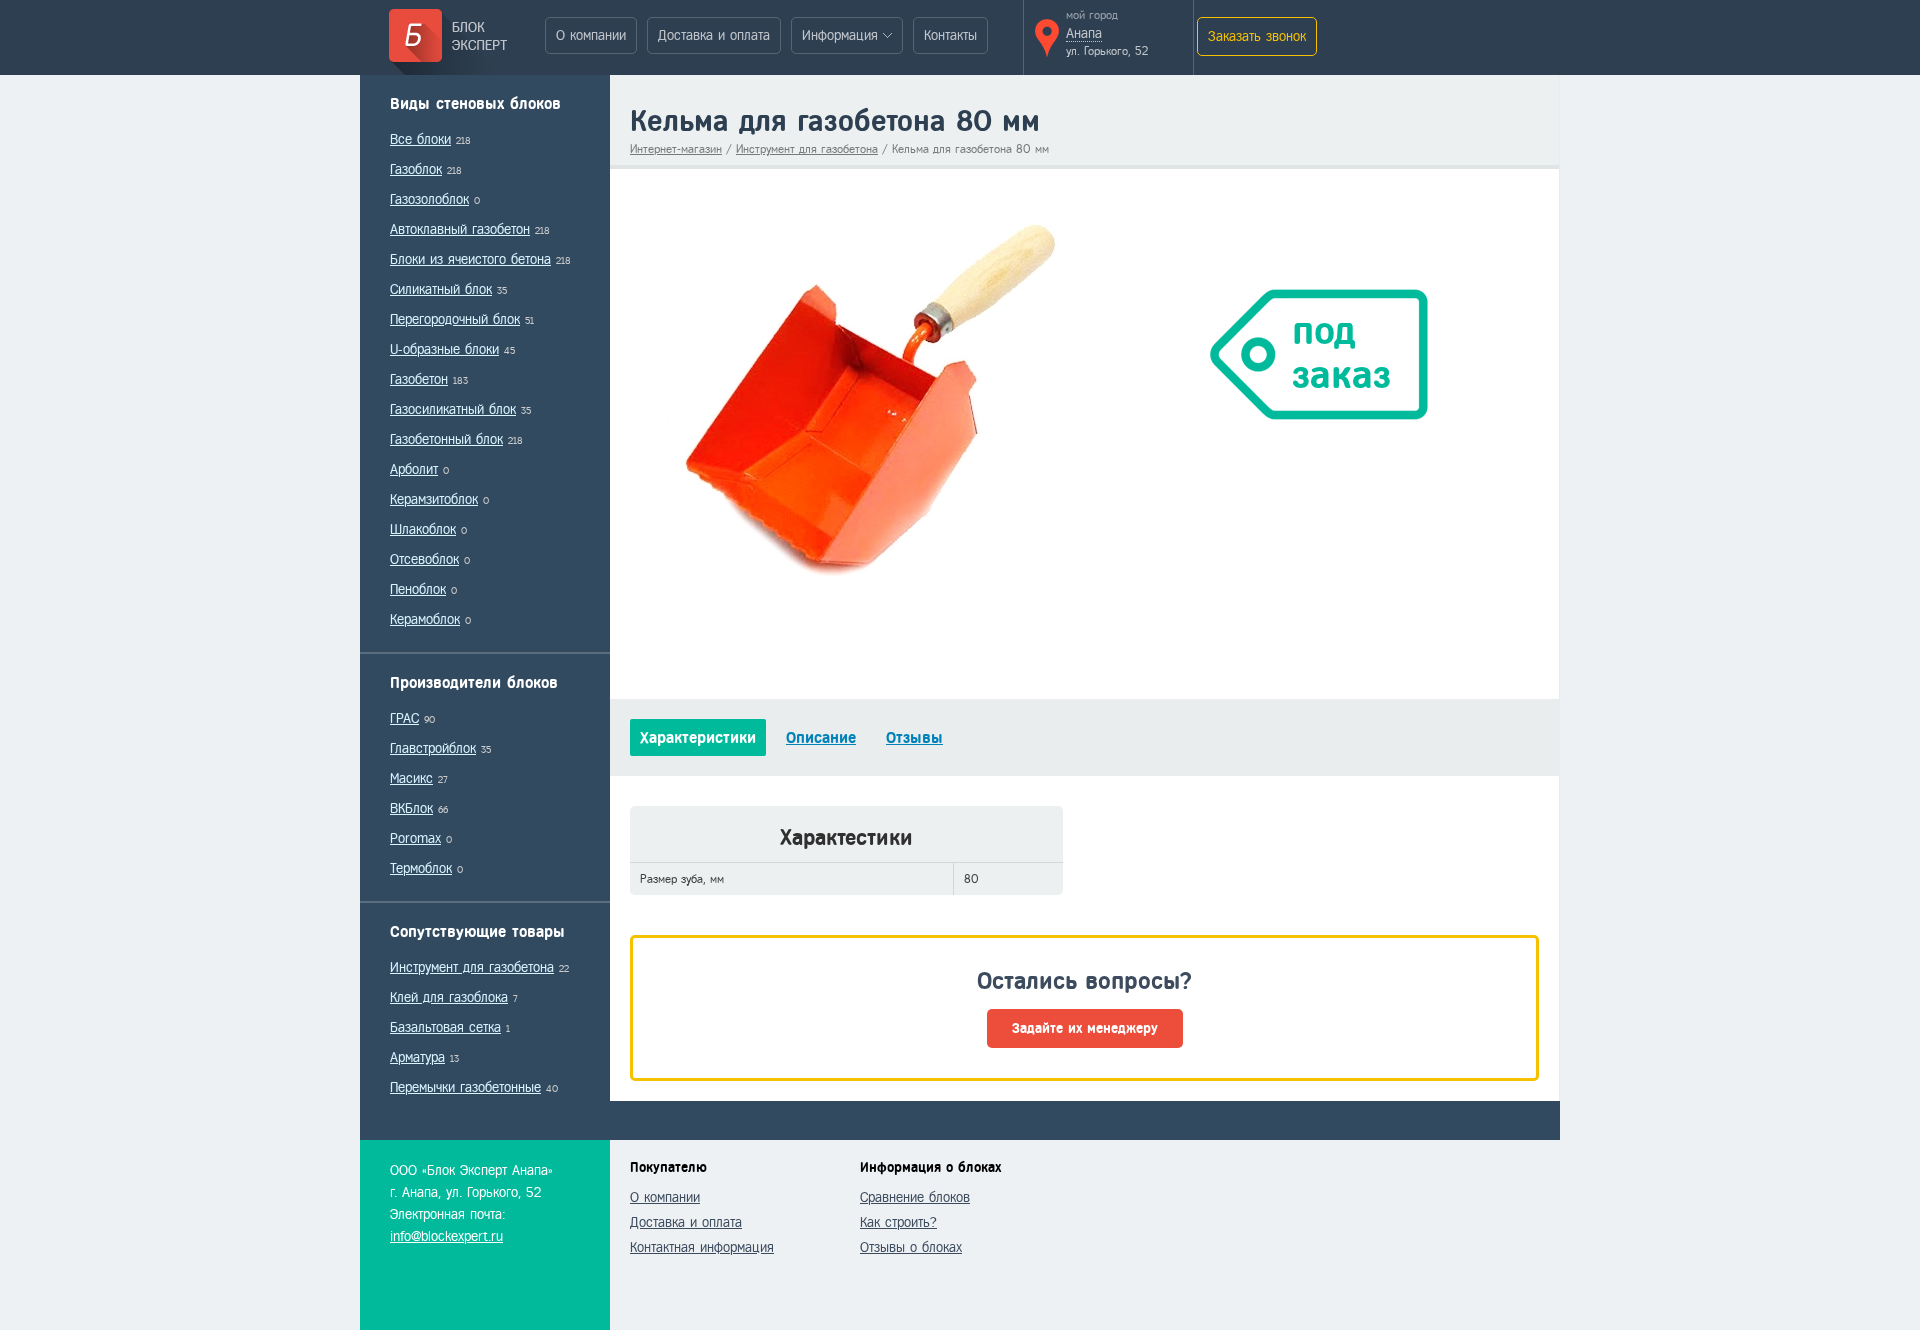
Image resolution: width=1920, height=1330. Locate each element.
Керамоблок (425, 619)
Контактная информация (702, 1247)
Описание (821, 737)
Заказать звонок (1257, 36)
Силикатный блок (441, 289)
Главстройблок (433, 748)
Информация (840, 35)
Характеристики (698, 737)
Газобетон (419, 379)
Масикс (411, 778)
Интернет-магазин (676, 149)
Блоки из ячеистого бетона (470, 259)
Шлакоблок (423, 529)
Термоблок (421, 868)
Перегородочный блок (455, 319)
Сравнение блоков (915, 1197)
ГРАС (404, 718)
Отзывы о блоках (911, 1247)
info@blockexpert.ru (446, 1236)
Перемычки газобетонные (465, 1087)
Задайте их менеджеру (1085, 1028)
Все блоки (420, 139)
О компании (591, 35)
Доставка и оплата (714, 35)
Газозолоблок (429, 199)
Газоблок (416, 169)
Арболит (414, 469)
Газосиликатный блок (453, 409)
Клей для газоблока (449, 997)
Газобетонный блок (446, 439)
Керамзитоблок (434, 499)
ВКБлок (411, 808)
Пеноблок (418, 589)
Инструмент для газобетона (472, 967)
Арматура (417, 1057)
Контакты (950, 35)
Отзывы (914, 737)
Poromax (415, 838)
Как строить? (898, 1222)
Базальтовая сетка (445, 1027)
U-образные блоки (444, 349)
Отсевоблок (424, 559)
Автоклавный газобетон (460, 229)
